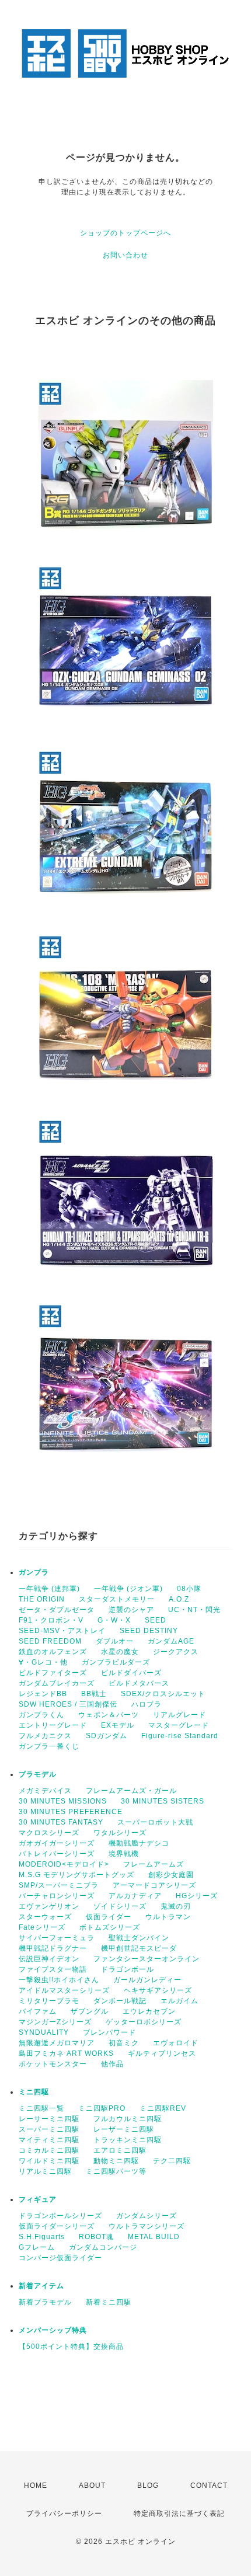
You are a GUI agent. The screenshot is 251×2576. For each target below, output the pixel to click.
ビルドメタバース (139, 1683)
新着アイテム (41, 2286)
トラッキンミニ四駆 (128, 2140)
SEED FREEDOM (50, 1641)
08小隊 (189, 1589)
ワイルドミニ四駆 (49, 2161)
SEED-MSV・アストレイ (62, 1631)
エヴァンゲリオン (49, 1906)
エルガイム (179, 2001)
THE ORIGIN (42, 1599)
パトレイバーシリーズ (57, 1854)
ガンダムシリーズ (147, 2216)
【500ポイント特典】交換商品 (71, 2347)
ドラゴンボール (128, 1969)
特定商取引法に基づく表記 (179, 2514)
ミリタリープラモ (49, 2001)
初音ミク (124, 2043)
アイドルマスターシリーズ (64, 1990)
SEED (156, 1620)
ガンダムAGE (171, 1641)
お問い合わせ (125, 255)
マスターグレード (179, 1725)
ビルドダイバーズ (131, 1673)
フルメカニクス (45, 1736)
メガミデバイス (45, 1791)
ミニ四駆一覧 (41, 2108)
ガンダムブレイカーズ (57, 1683)
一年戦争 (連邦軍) (49, 1589)
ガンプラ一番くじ (49, 1746)
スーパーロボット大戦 (155, 1822)
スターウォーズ (45, 1917)
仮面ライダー (109, 1917)
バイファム (38, 2011)
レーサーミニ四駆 (49, 2119)
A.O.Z (179, 1599)
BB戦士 (94, 1694)
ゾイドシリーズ (120, 1906)
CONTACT (209, 2486)
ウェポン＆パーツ (109, 1715)
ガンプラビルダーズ (116, 1662)
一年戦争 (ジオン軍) (128, 1589)
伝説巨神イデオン (49, 1959)
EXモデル (118, 1725)
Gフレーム (37, 2247)
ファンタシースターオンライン (147, 1959)
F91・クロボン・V (51, 1620)
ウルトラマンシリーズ (147, 2226)
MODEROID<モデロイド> (64, 1864)
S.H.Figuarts (42, 2237)
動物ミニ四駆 (116, 2161)
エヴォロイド (176, 2043)
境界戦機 (124, 1854)
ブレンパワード (109, 2032)
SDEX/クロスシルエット (163, 1694)
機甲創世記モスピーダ (139, 1948)
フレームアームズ (154, 1864)
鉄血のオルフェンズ (53, 1652)
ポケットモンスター (53, 2064)
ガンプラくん (41, 1715)
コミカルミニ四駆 (49, 2150)
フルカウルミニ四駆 (128, 2119)
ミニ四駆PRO (102, 2108)
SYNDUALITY (44, 2032)
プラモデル (38, 1774)
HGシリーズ (197, 1896)
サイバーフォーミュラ (57, 1938)
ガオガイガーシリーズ (57, 1843)
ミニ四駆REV (163, 2108)
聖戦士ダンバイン (139, 1938)
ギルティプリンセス (162, 2053)
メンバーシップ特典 (53, 2330)
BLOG (148, 2486)
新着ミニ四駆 (109, 2302)
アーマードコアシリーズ (154, 1885)
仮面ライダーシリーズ (57, 2226)
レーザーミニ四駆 (124, 2129)
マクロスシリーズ (49, 1833)
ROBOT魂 (96, 2237)
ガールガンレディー (147, 1980)
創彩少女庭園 (171, 1875)
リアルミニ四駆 (45, 2171)
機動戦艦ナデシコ (139, 1843)
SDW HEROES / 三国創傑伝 (68, 1704)
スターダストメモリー (117, 1599)
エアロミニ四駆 (120, 2150)
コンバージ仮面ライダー (60, 2258)
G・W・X (114, 1620)
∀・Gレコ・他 (43, 1662)
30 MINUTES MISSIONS (63, 1801)
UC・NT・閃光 (194, 1610)
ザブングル (90, 2011)
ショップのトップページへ (125, 233)
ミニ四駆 (34, 2092)
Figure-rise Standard (180, 1736)
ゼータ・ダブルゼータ (57, 1610)
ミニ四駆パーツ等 (116, 2171)
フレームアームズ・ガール (131, 1791)
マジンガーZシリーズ (55, 2022)
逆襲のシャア (131, 1610)
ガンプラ (34, 1572)
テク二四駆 (172, 2161)
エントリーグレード (53, 1725)
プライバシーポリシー (64, 2514)
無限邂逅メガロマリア (57, 2043)
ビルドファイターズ (53, 1673)
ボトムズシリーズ (110, 1927)
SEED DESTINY (149, 1631)
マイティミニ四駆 (49, 2140)
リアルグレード (179, 1715)
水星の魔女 (120, 1652)
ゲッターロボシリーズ (144, 2022)
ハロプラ (147, 1704)
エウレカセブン (149, 2011)
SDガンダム (107, 1736)
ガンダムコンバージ (103, 2247)
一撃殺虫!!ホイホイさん (59, 1980)
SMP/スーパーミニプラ (59, 1885)
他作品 (112, 2064)
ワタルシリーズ (120, 1833)
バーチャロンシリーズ (57, 1896)
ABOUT (92, 2486)
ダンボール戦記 (120, 2001)
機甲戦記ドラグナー (53, 1948)
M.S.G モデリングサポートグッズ (76, 1875)
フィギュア (38, 2199)
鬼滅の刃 (176, 1906)
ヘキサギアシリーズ (158, 1990)
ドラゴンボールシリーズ (60, 2216)
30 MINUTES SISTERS (163, 1801)
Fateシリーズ (42, 1927)
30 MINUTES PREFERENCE (71, 1812)
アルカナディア (135, 1896)
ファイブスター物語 (53, 1969)
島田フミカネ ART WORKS (66, 2053)
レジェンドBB (43, 1694)
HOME (36, 2486)
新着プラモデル (45, 2302)
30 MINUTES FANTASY (61, 1822)
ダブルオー (115, 1641)
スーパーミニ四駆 (49, 2129)
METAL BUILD (154, 2237)
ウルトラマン (168, 1917)
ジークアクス (176, 1652)
